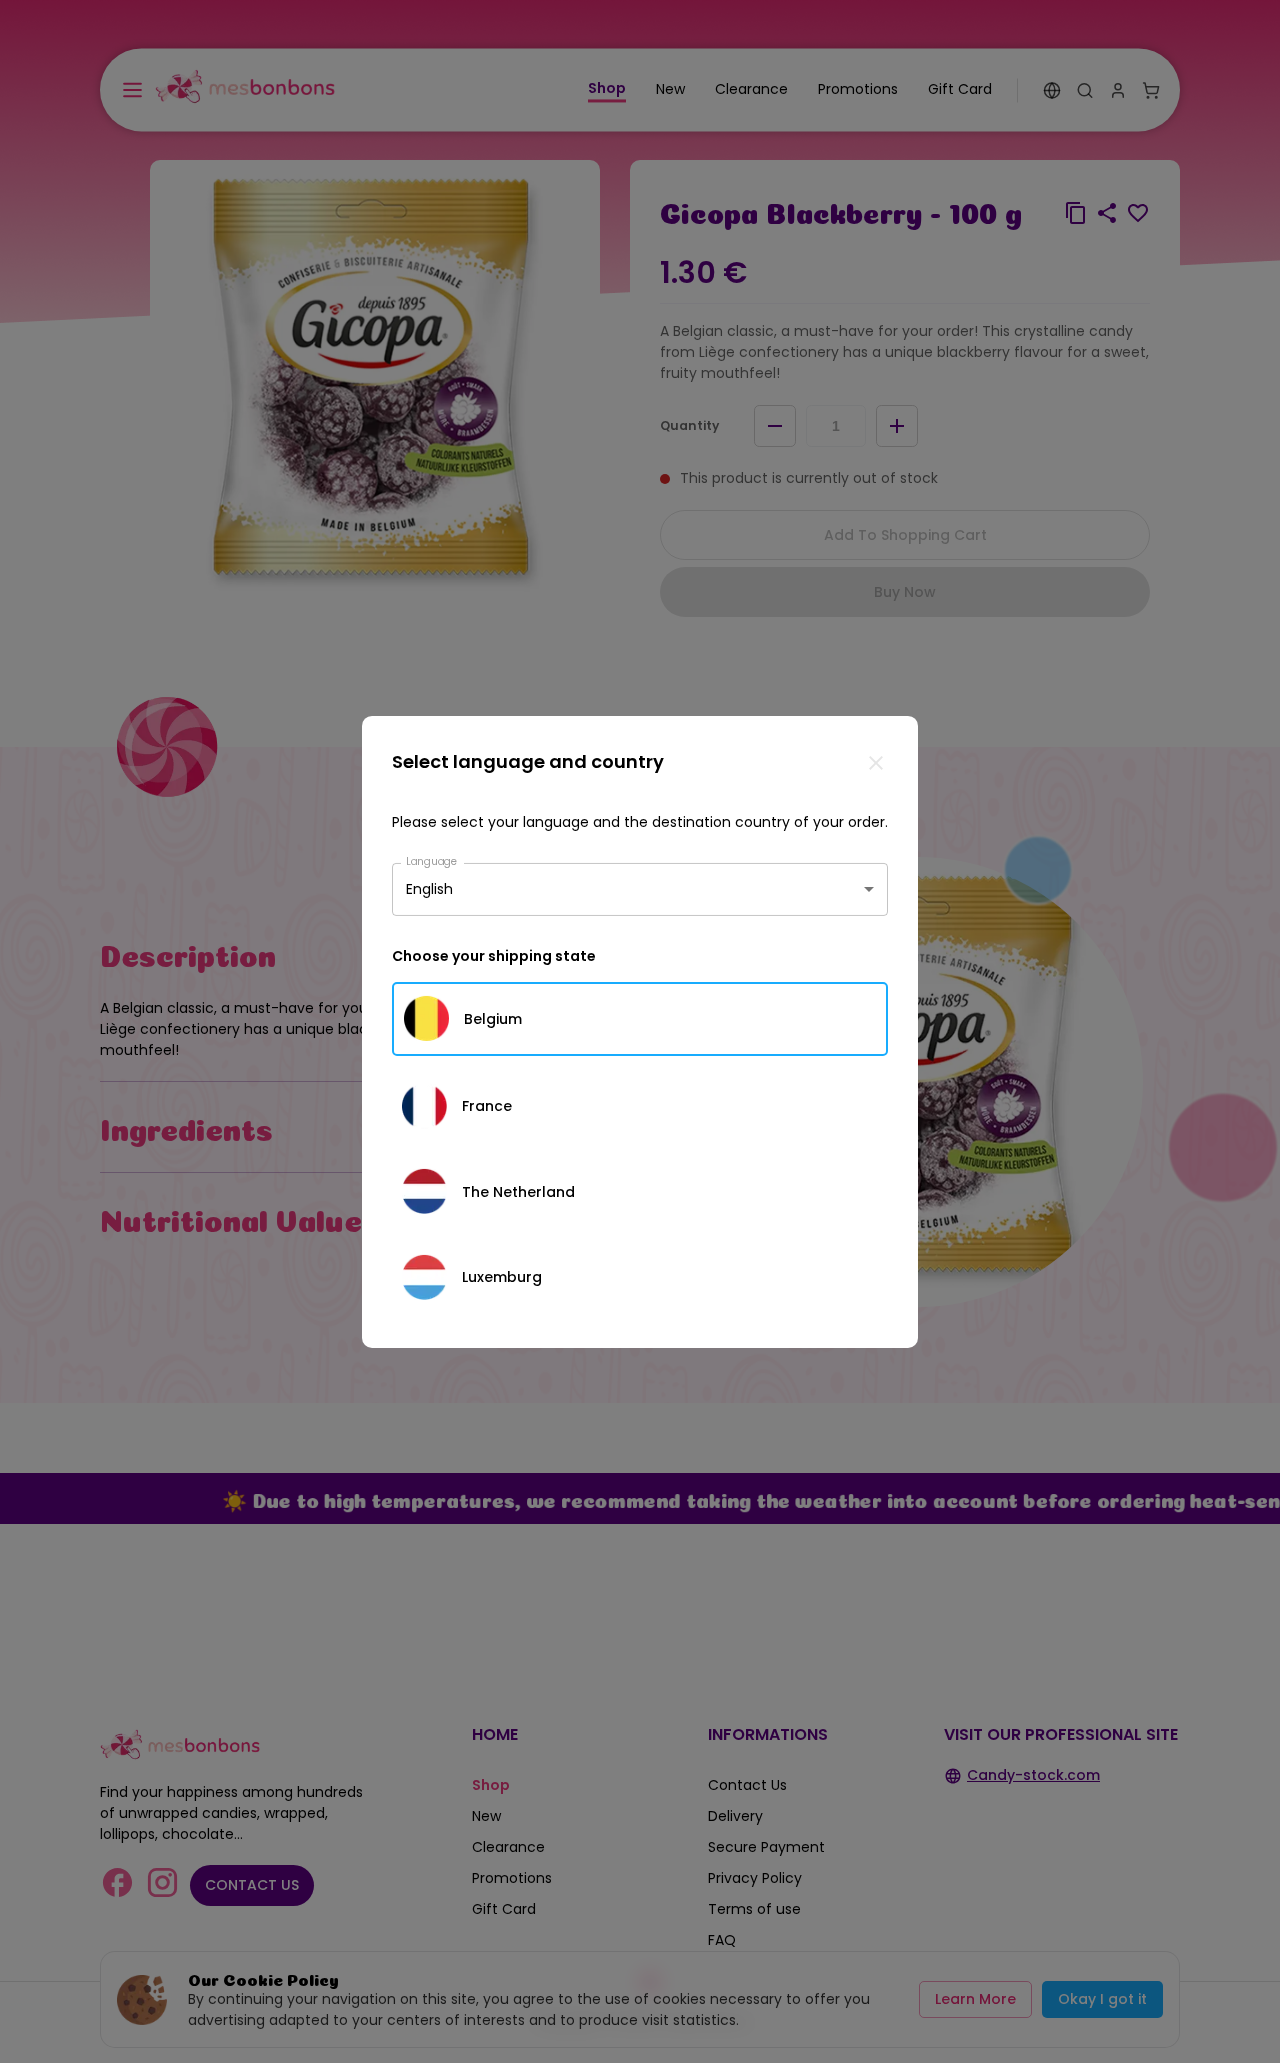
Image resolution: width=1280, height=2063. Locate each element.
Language (432, 860)
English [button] (429, 889)
